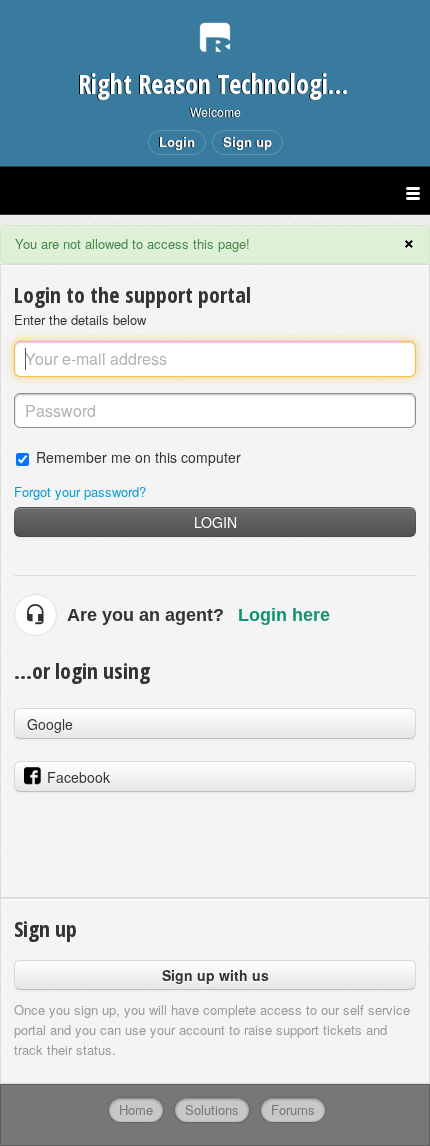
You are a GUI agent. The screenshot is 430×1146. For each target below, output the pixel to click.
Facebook (78, 777)
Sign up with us (215, 975)
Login (215, 522)
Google (50, 724)
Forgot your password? (80, 491)
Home (136, 1109)
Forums (293, 1109)
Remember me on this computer (138, 456)
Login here (284, 615)
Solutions (212, 1109)
